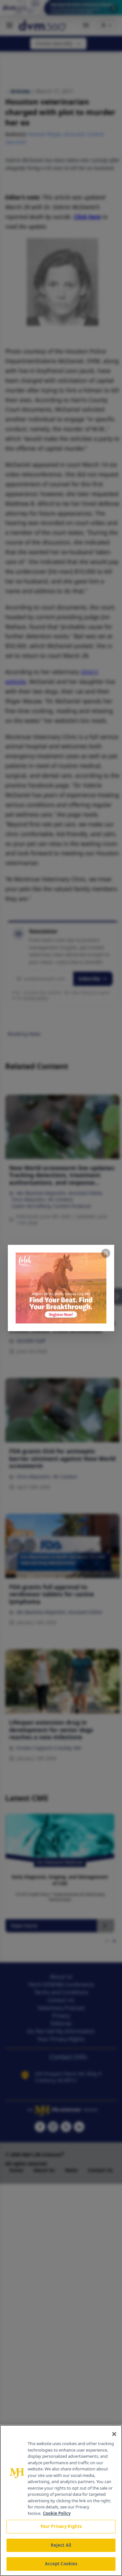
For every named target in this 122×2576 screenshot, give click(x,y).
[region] (61, 2500)
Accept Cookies (61, 2564)
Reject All (61, 2545)
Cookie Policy (57, 2513)
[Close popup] (106, 1253)
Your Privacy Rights (61, 2526)
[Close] (114, 2434)
